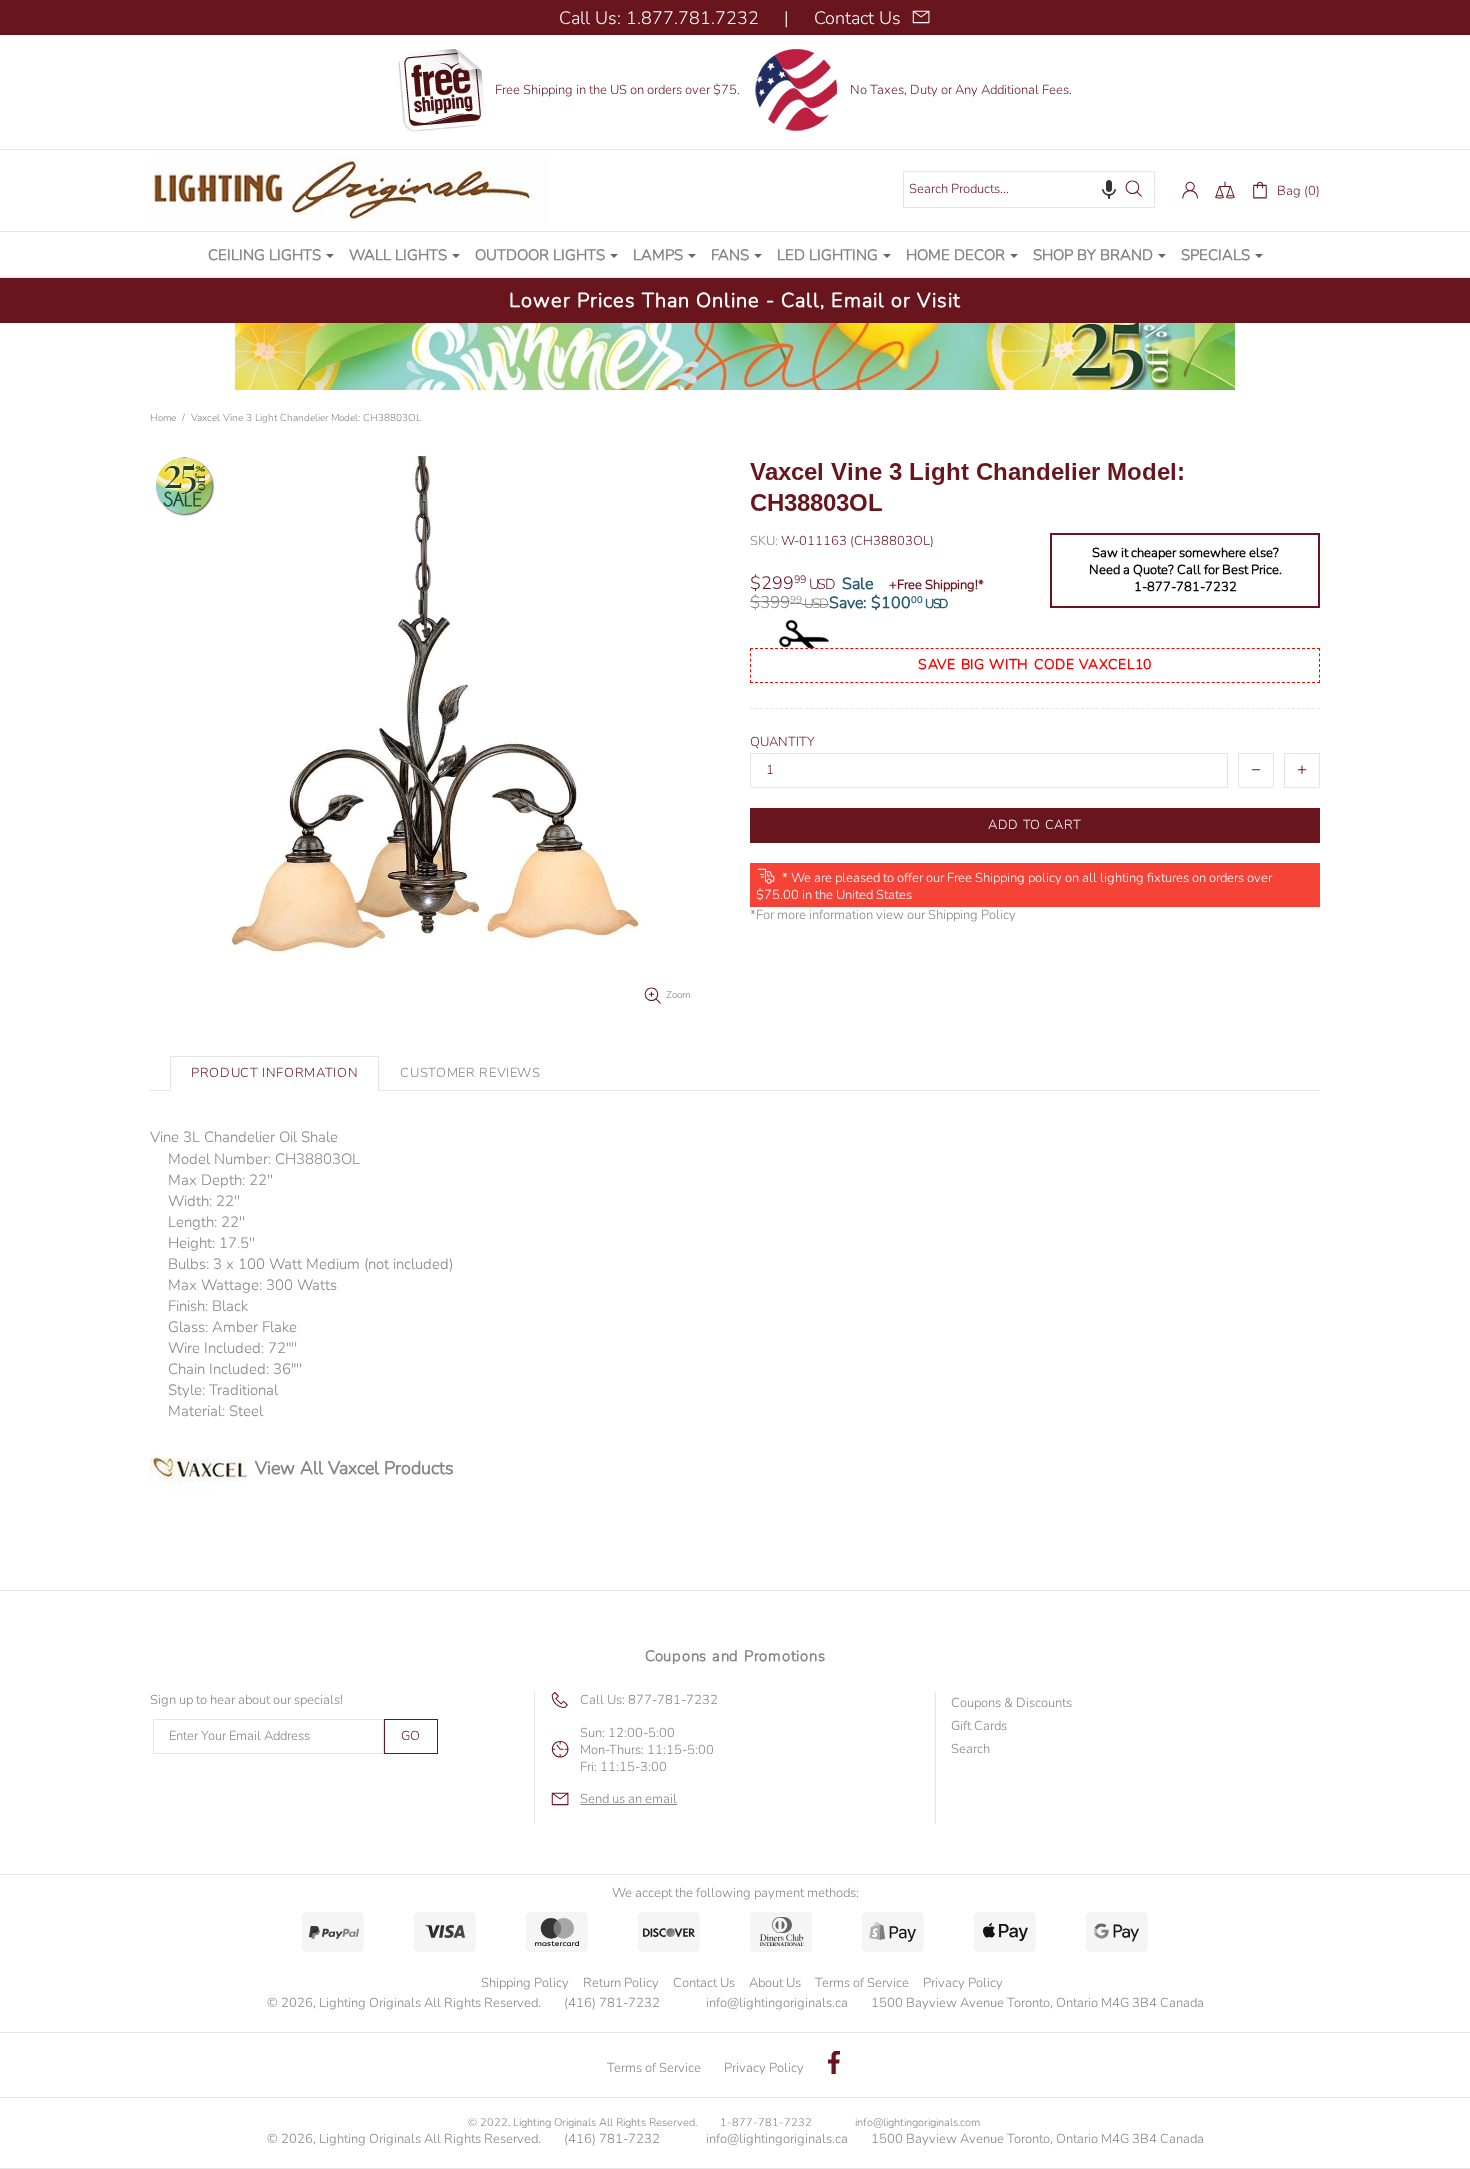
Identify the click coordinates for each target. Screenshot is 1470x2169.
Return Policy (621, 1983)
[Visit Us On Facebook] (834, 2065)
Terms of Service (862, 1983)
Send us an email (628, 1799)
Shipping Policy (972, 915)
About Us (775, 1983)
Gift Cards (979, 1726)
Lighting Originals (350, 190)
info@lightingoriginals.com (917, 2122)
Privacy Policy (963, 1983)
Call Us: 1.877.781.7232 (659, 18)
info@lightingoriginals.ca (777, 2003)
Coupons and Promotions (735, 1656)
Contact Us (704, 1983)
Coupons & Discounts (1011, 1703)
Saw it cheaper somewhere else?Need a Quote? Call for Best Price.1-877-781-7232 (1185, 570)
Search (970, 1749)
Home (163, 418)
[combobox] (1029, 189)
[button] (1109, 189)
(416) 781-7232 (612, 2003)
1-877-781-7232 (766, 2122)
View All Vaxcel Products (354, 1468)
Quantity (782, 742)
